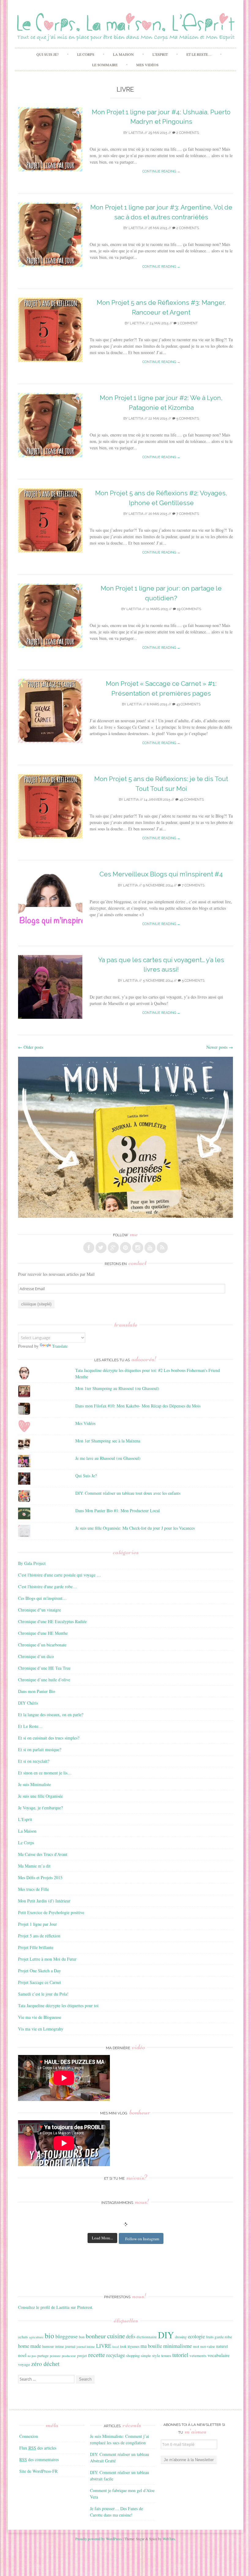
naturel (222, 2346)
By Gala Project (32, 1563)
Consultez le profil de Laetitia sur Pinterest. (56, 2307)
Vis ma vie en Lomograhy (41, 2029)
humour (48, 2346)
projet (82, 2355)
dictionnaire (147, 2337)
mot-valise (208, 2346)
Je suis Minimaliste (34, 1784)
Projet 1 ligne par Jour (37, 1924)
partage (43, 2355)
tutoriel (180, 2355)
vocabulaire (219, 2355)
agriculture (36, 2337)
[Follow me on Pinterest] (125, 1248)
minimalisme (178, 2346)
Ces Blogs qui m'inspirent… (42, 1598)
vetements (198, 2355)
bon (82, 2337)
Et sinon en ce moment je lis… (45, 1773)
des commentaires (39, 2459)
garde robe (223, 2337)
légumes (133, 2346)
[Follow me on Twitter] (101, 1248)
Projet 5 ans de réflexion (39, 1936)
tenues (166, 2355)
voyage (24, 2364)
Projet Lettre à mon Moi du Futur (47, 1959)
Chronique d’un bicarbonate (42, 1645)
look (123, 2346)
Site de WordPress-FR (38, 2471)
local (116, 2347)
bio (49, 2336)
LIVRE (104, 2346)
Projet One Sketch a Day (39, 1971)
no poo (32, 2356)
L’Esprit (160, 54)
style (156, 2355)
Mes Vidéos (147, 65)
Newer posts (220, 1047)
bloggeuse (67, 2336)
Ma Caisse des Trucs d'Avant (43, 1854)
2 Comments (187, 133)
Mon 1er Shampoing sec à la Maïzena (108, 1441)
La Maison (123, 54)
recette (97, 2355)
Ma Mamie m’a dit (34, 1866)
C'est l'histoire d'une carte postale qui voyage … (60, 1575)
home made (30, 2346)
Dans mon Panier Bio (37, 1691)
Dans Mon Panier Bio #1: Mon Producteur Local (118, 1511)
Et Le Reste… (199, 54)
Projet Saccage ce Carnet (39, 1982)
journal (70, 2346)
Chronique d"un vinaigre (39, 1610)
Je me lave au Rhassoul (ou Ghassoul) (108, 1458)
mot (196, 2346)
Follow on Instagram (142, 2239)
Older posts (31, 1047)
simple (146, 2355)
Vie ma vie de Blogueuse (40, 2017)
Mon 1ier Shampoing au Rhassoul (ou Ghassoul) (117, 1388)
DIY (166, 2335)
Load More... (102, 2238)
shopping (133, 2355)
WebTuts (169, 2539)
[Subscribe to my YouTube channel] (150, 1248)
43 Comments (188, 704)
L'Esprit (25, 1819)
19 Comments (189, 609)
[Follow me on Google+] (113, 1248)
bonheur (96, 2336)
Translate (60, 1346)
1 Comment (187, 323)
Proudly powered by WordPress (99, 2539)
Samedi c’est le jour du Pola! (43, 1994)
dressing (181, 2337)
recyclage (116, 2355)
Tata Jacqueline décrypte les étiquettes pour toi (58, 2006)
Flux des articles (38, 2448)
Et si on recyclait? (34, 1761)
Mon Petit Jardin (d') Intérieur (44, 1901)
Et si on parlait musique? (40, 1749)
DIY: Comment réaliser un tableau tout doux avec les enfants (128, 1493)
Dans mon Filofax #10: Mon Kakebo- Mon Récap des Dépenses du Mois (138, 1406)
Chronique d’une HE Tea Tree (44, 1668)
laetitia (136, 133)
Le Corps (86, 54)
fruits (210, 2337)
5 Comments (187, 419)
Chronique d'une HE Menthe (43, 1633)
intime (60, 2346)
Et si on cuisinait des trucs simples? (49, 1738)
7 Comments (187, 514)
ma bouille (151, 2346)
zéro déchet (45, 2364)
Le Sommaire (105, 65)
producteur (69, 2356)
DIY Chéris (28, 1703)
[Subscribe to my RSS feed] (162, 1248)
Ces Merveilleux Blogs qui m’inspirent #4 (161, 874)
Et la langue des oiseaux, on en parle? (51, 1715)
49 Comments (191, 800)
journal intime (86, 2347)
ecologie (196, 2336)
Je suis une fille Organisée (40, 1796)
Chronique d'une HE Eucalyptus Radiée (52, 1621)
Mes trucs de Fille (34, 1889)
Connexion (29, 2436)
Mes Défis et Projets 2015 (40, 1877)
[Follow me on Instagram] (138, 1248)
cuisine (116, 2336)
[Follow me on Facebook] (89, 1248)
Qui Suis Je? (47, 54)
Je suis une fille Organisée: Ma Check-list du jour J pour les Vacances (135, 1528)
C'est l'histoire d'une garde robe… (47, 1586)
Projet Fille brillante (36, 1947)
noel (22, 2355)
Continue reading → (161, 171)
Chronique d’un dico (36, 1656)
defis (131, 2336)
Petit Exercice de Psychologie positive (51, 1912)
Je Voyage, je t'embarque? (40, 1808)
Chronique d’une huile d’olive (44, 1680)
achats (23, 2337)
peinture (55, 2356)
